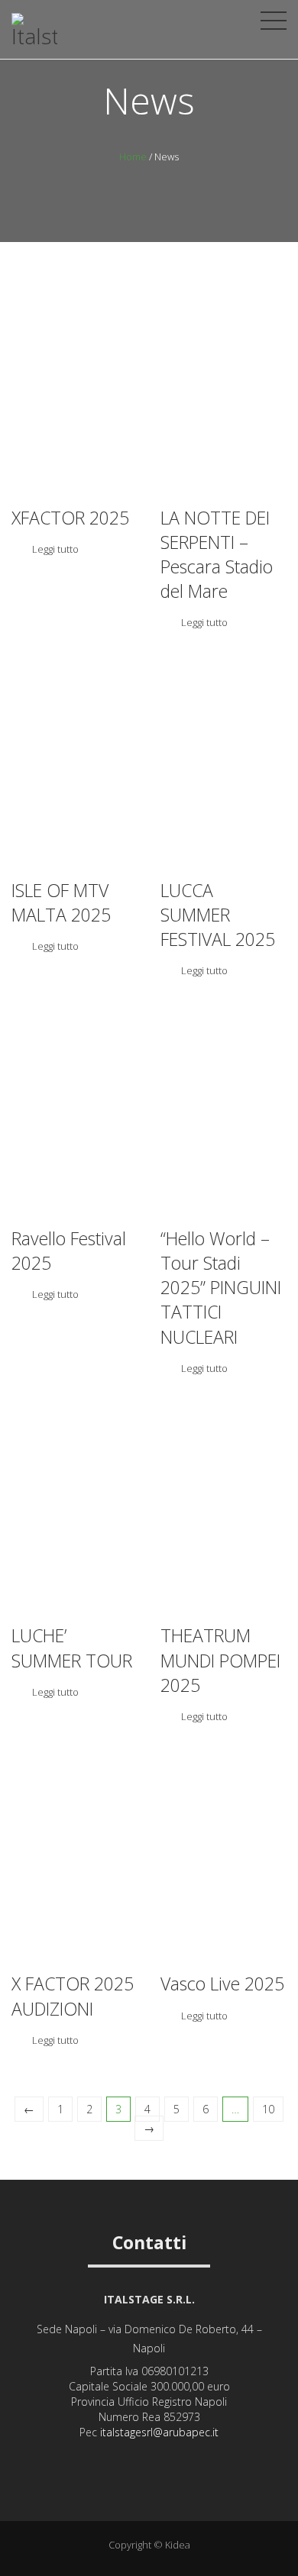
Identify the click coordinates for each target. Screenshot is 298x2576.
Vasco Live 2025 (222, 1984)
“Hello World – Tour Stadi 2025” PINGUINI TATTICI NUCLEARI (221, 1288)
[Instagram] (129, 2457)
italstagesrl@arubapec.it (159, 2432)
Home (133, 157)
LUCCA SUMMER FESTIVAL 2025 (218, 915)
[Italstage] (34, 37)
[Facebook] (149, 2457)
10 (268, 2109)
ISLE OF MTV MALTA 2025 (61, 902)
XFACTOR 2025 (70, 518)
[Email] (170, 2457)
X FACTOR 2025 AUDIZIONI (73, 1996)
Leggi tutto (55, 549)
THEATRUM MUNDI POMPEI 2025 (220, 1660)
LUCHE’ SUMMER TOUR (72, 1648)
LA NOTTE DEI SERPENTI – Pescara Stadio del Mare (217, 555)
